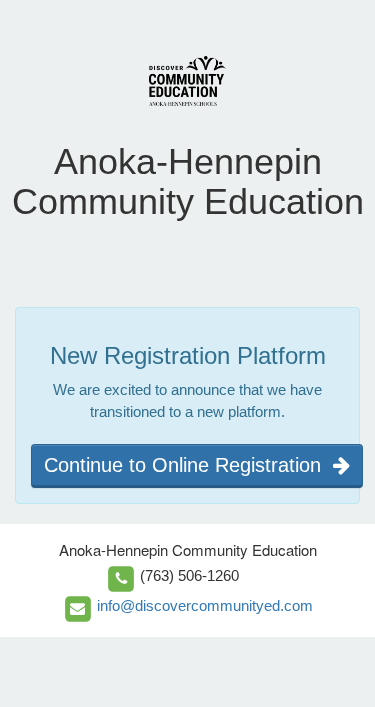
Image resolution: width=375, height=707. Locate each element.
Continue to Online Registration (188, 465)
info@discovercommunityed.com (205, 605)
